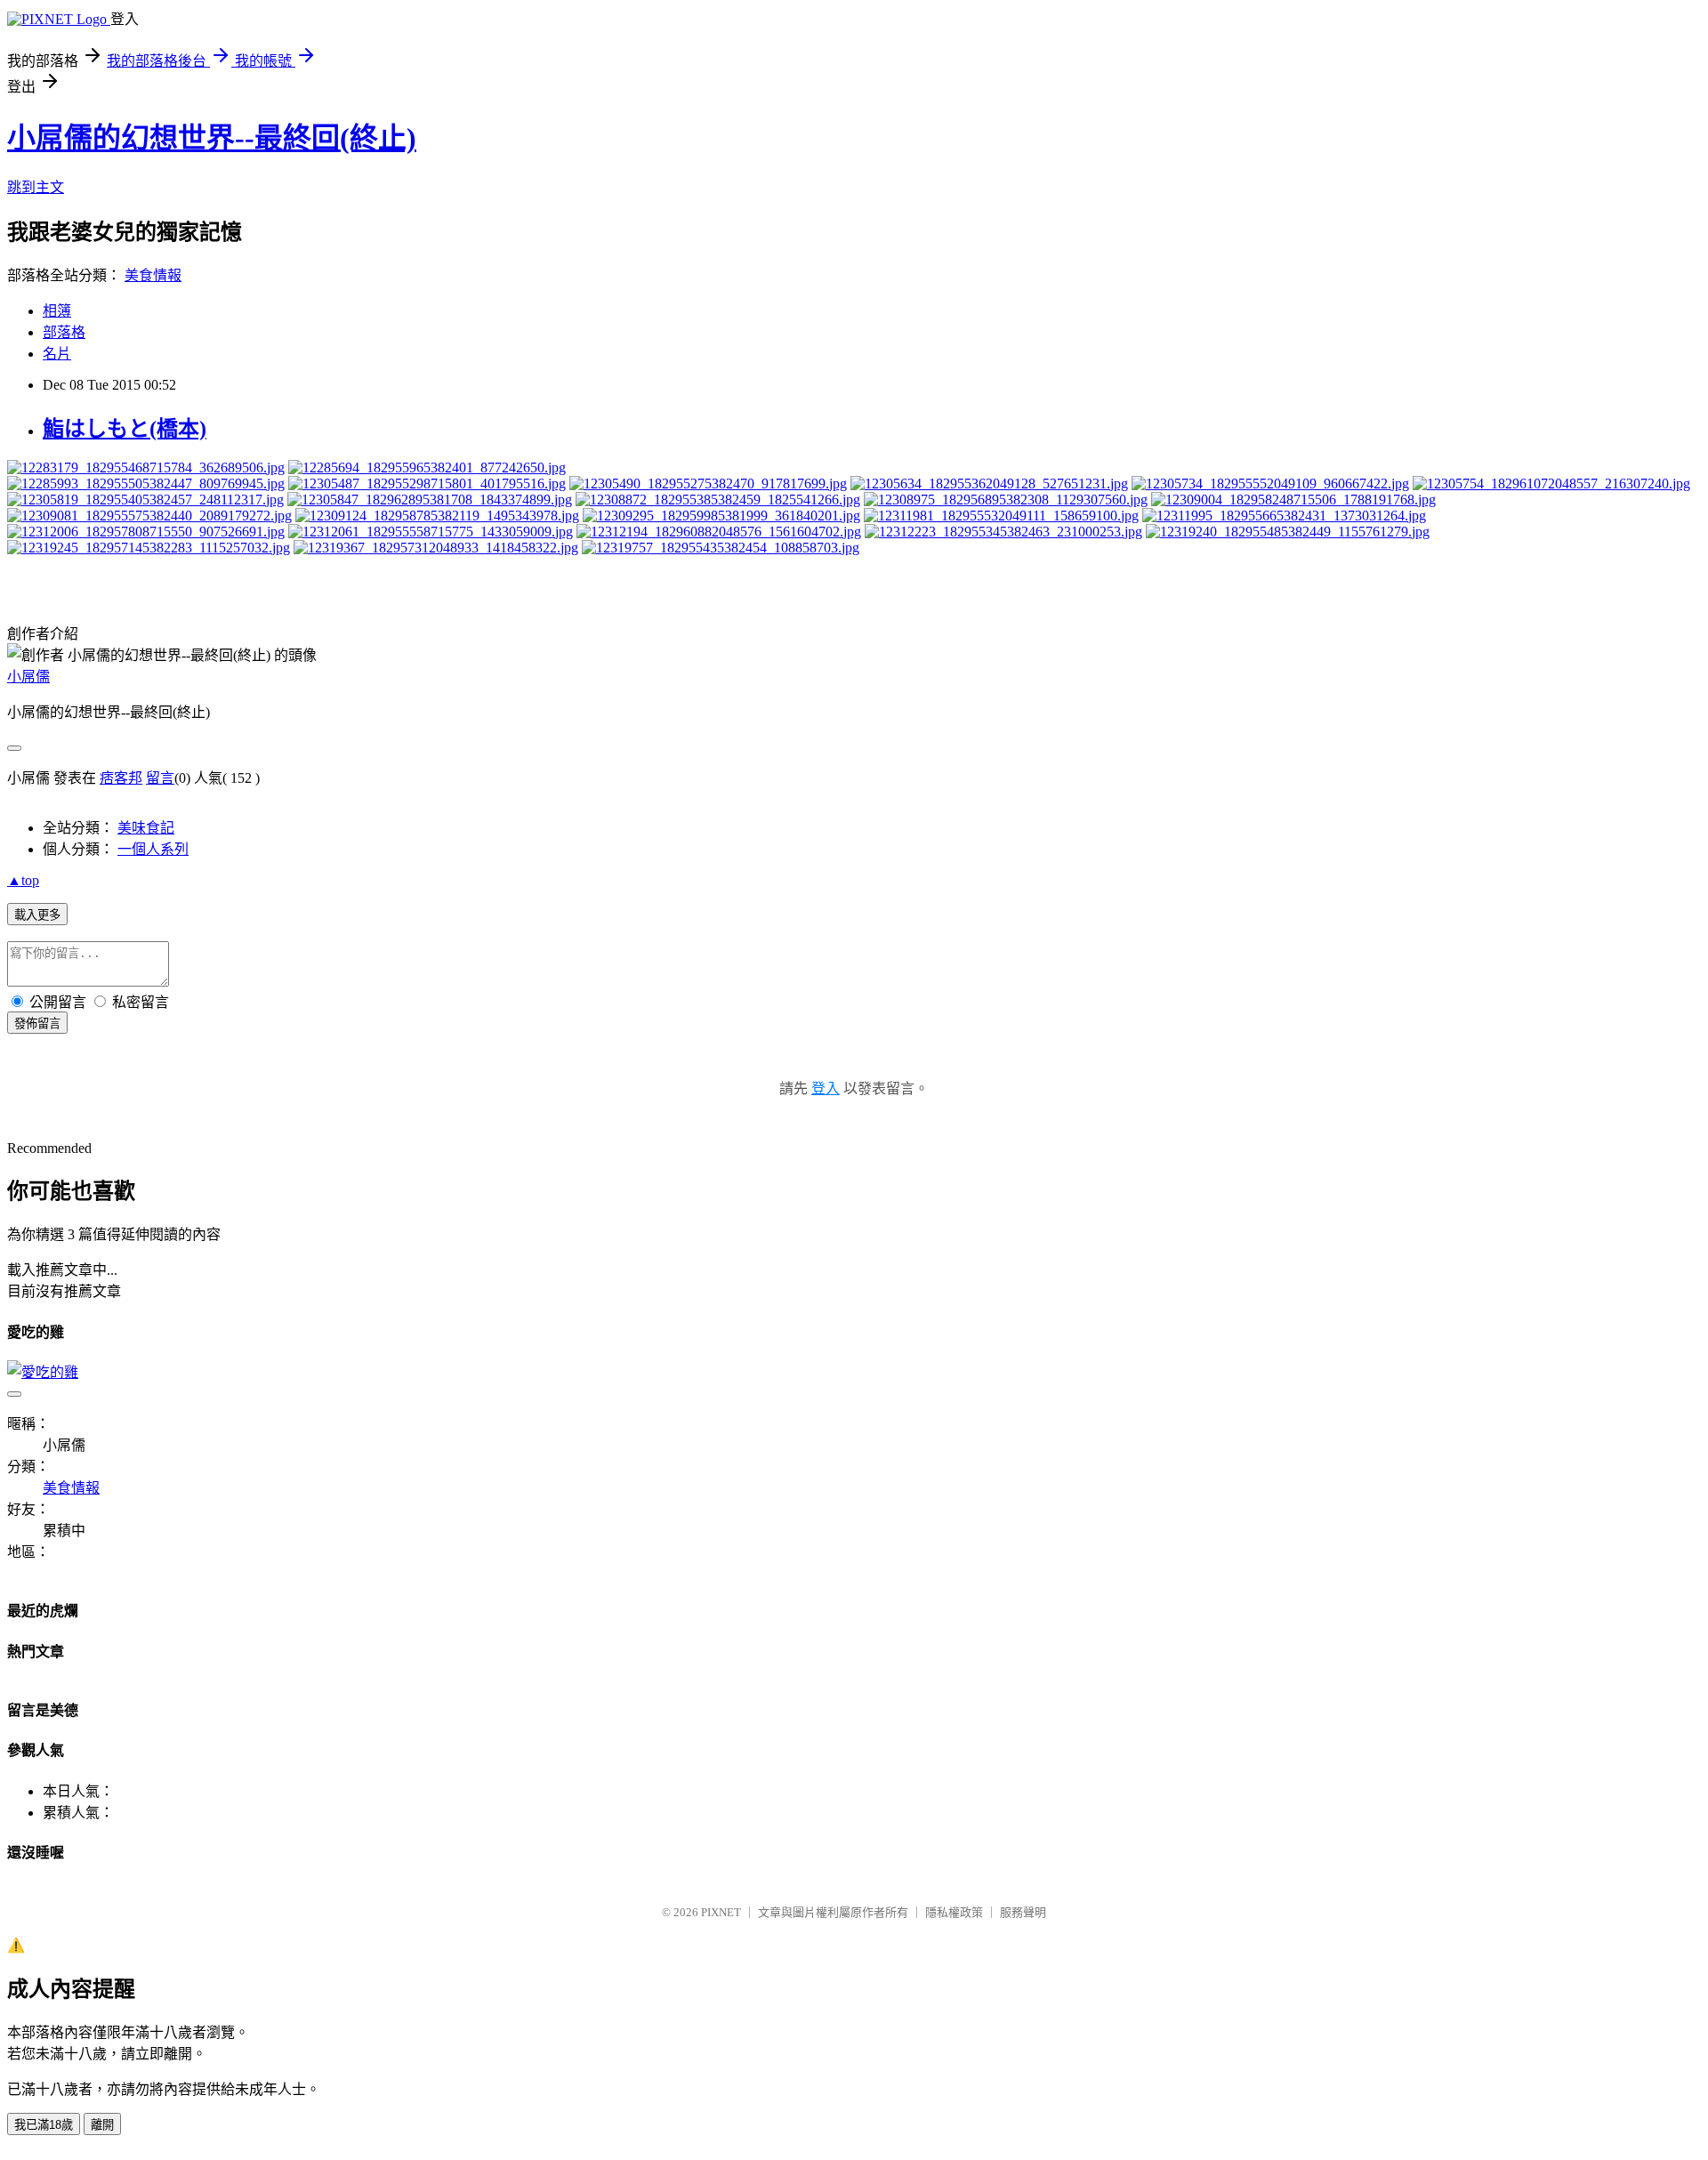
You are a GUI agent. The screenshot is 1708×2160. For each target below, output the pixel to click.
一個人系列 (153, 849)
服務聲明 (1023, 1912)
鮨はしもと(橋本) (125, 429)
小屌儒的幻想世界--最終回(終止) (212, 138)
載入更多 (37, 915)
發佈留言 (37, 1024)
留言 (160, 778)
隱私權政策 (954, 1912)
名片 (57, 354)
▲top (23, 880)
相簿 (57, 311)
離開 (102, 2125)
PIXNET (721, 1912)
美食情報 (153, 275)
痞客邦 (121, 778)
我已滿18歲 (44, 2125)
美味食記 (146, 828)
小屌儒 (28, 677)
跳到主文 (36, 187)
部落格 (64, 332)
